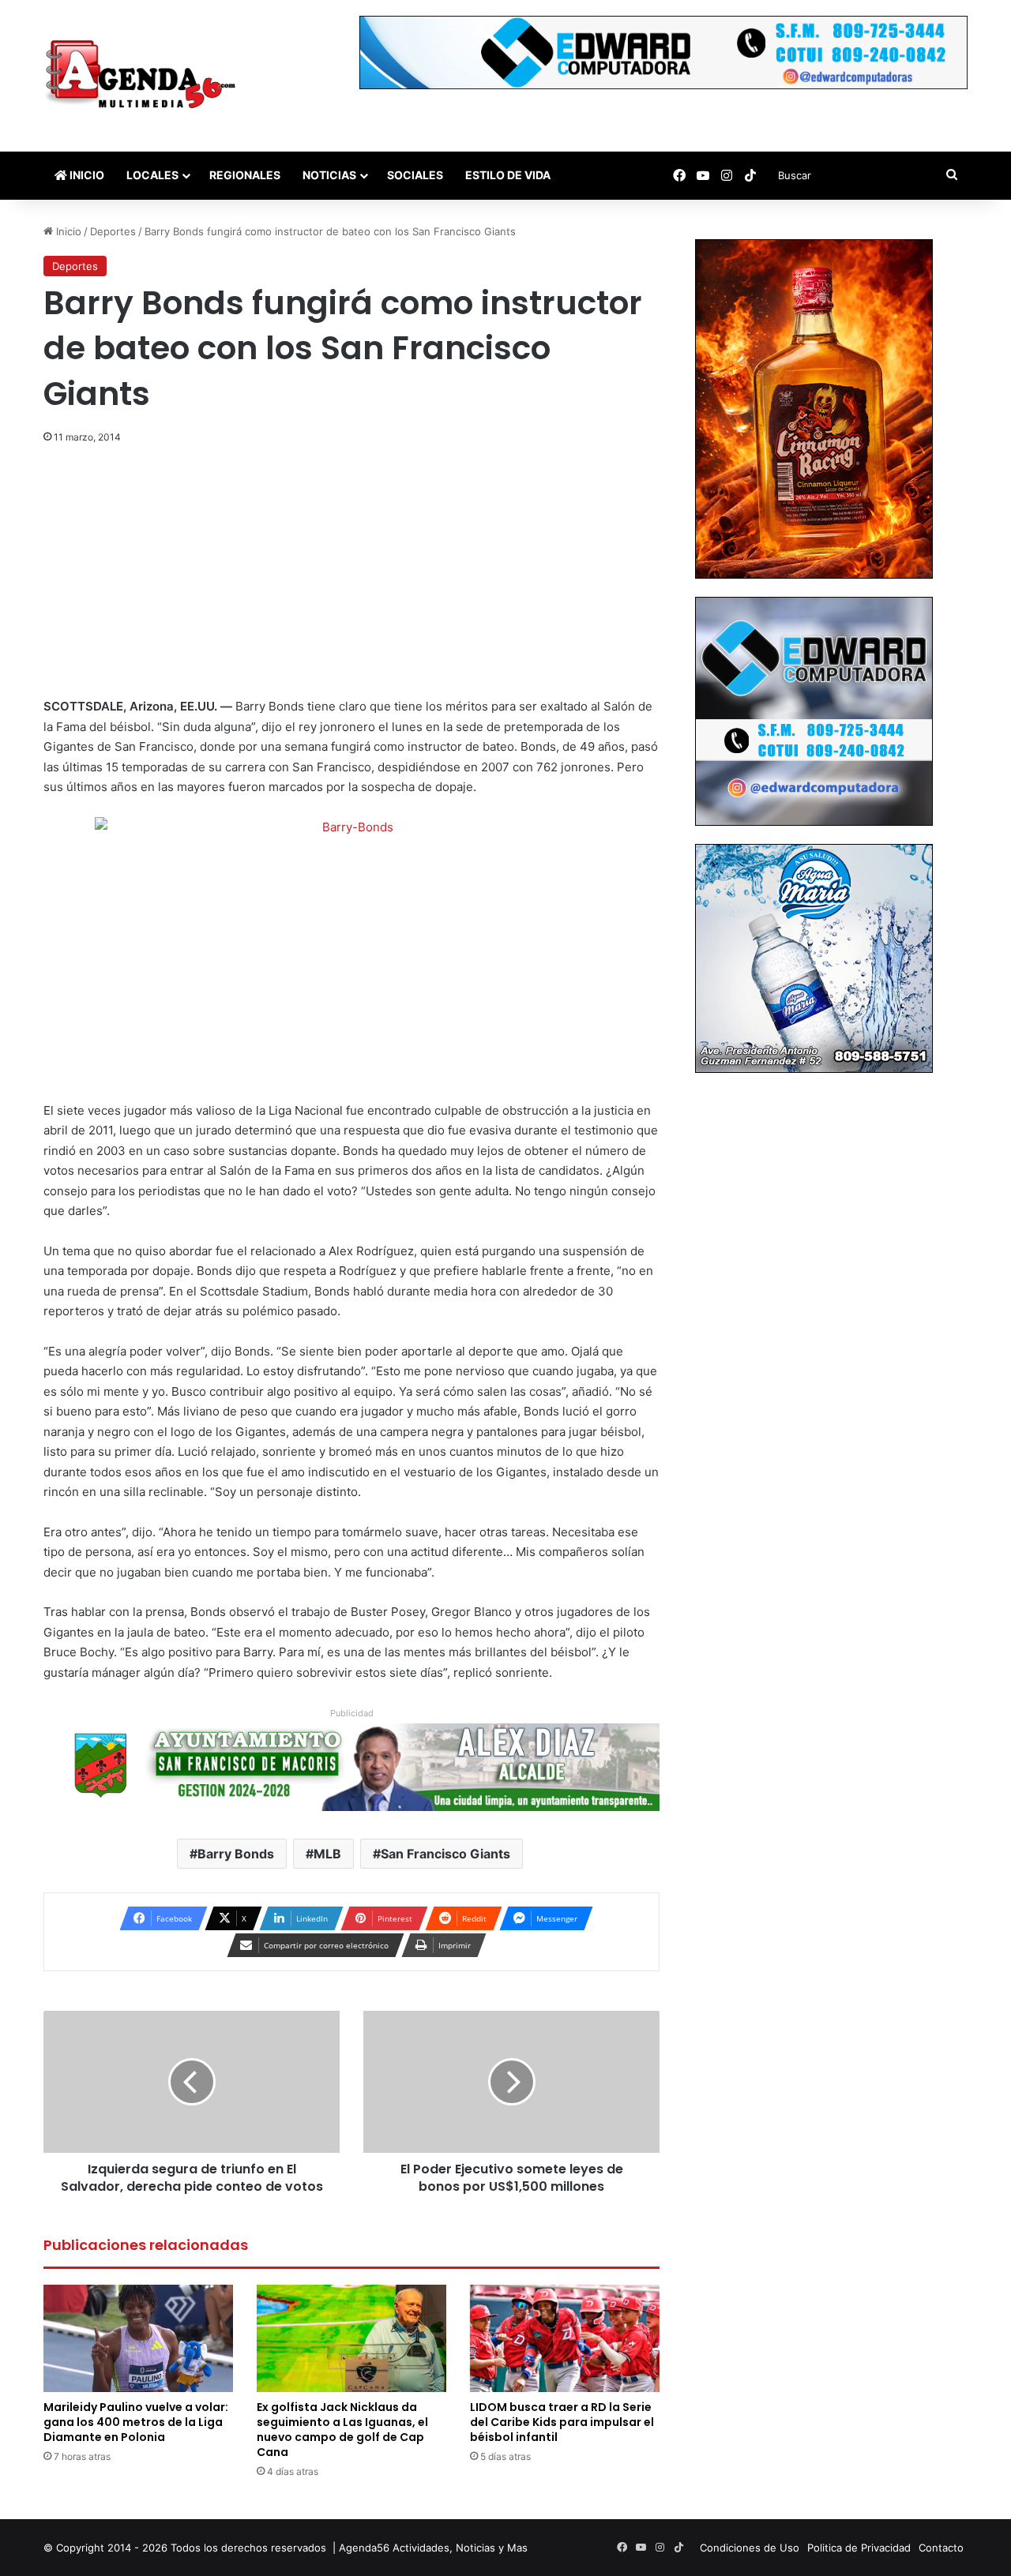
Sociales (415, 175)
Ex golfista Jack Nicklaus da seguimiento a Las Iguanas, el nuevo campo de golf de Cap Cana (342, 2430)
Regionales (245, 175)
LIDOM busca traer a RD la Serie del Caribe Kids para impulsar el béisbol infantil (562, 2422)
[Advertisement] (351, 579)
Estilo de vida (508, 175)
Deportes (113, 231)
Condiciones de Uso (750, 2548)
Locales (152, 175)
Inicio (86, 175)
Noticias (329, 175)
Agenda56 (364, 2548)
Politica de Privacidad (859, 2548)
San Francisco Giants (445, 1854)
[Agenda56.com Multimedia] (143, 76)
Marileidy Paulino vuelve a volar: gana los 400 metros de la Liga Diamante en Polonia (136, 2422)
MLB (327, 1854)
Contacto (941, 2548)
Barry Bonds (236, 1854)
